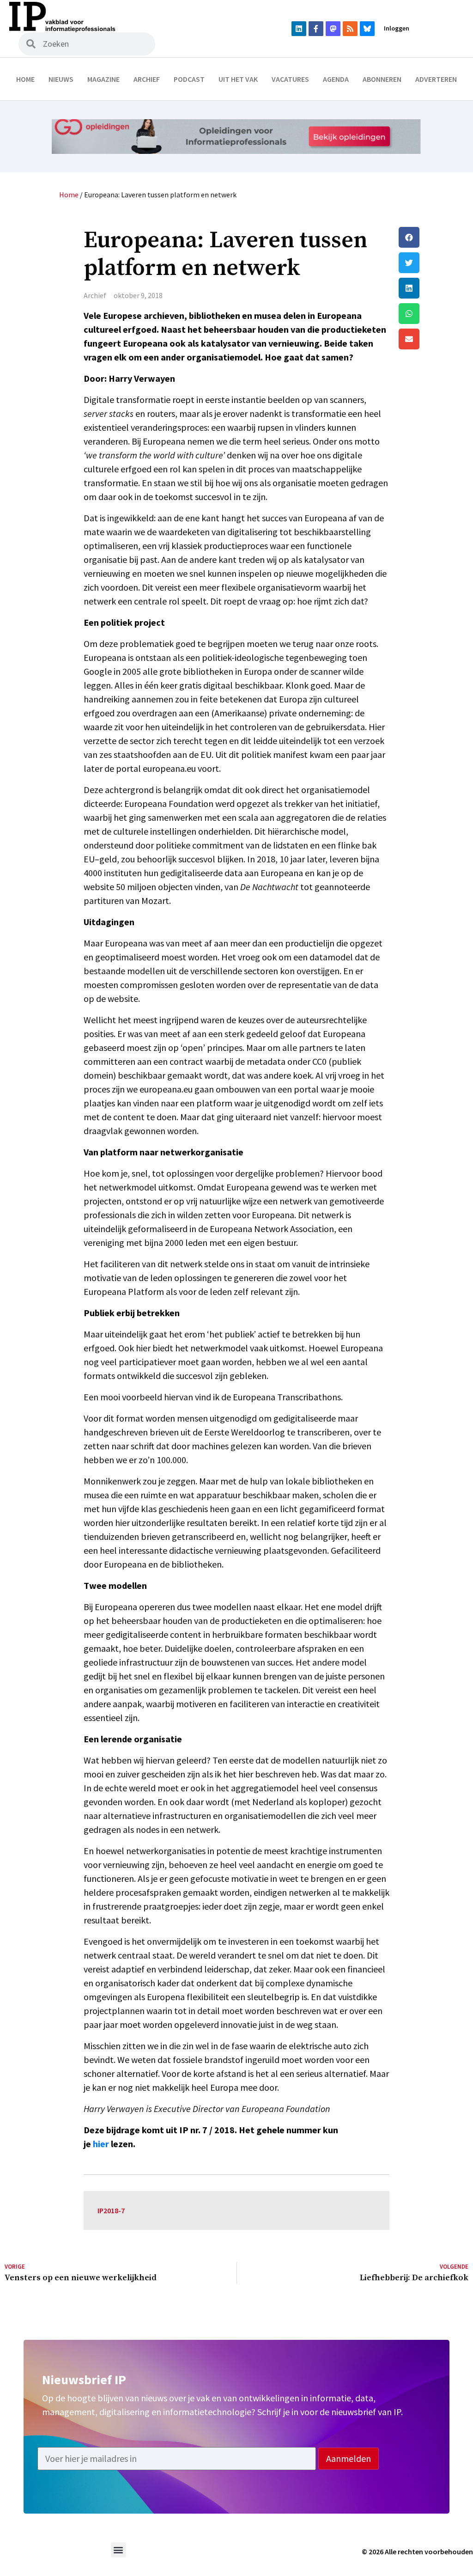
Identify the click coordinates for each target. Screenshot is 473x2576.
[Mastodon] (333, 29)
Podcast (189, 79)
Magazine (103, 79)
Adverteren (436, 79)
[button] (434, 237)
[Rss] (350, 29)
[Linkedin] (299, 29)
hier (101, 2144)
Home (25, 79)
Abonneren (382, 79)
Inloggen (397, 28)
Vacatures (290, 79)
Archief (147, 79)
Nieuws (61, 79)
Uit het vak (238, 79)
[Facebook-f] (316, 29)
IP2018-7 (111, 2210)
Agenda (336, 79)
